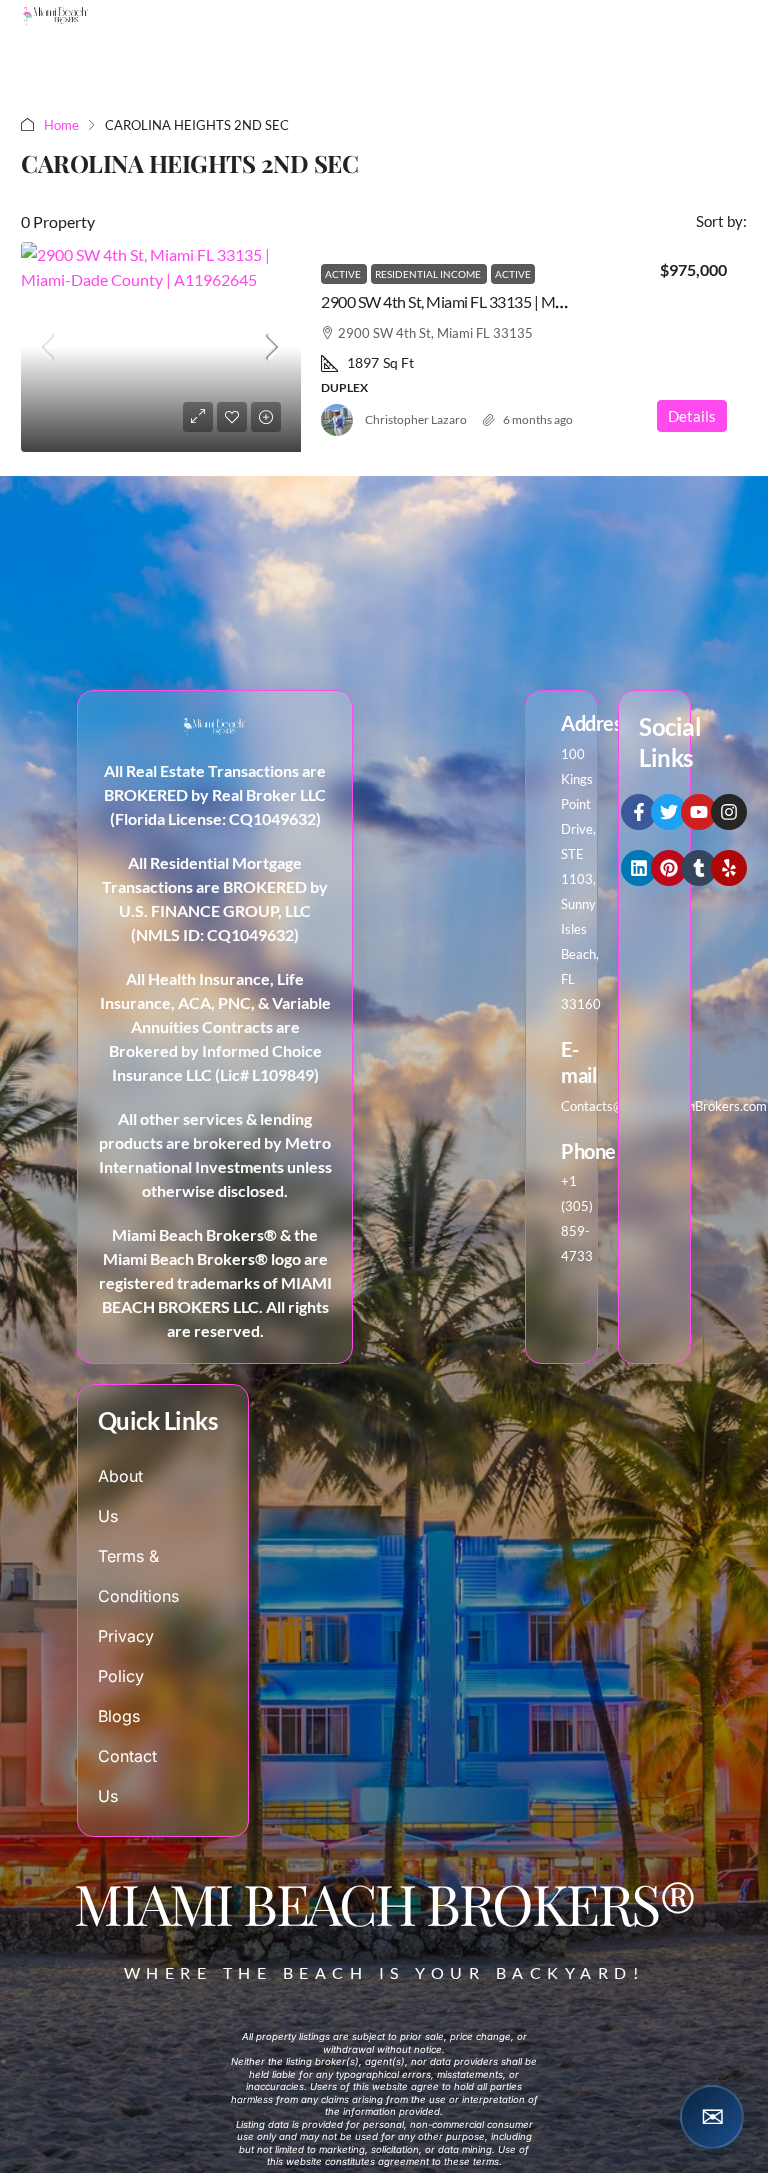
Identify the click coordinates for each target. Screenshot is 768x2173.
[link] (161, 347)
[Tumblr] (699, 868)
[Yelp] (729, 868)
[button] (712, 2117)
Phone (588, 1151)
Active (344, 274)
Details (692, 416)
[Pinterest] (669, 868)
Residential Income (429, 274)
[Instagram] (729, 812)
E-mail (578, 1062)
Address (596, 723)
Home (61, 125)
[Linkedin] (639, 868)
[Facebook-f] (639, 812)
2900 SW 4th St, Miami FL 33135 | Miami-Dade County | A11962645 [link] (541, 301)
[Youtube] (699, 812)
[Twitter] (669, 812)
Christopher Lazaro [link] (416, 419)
